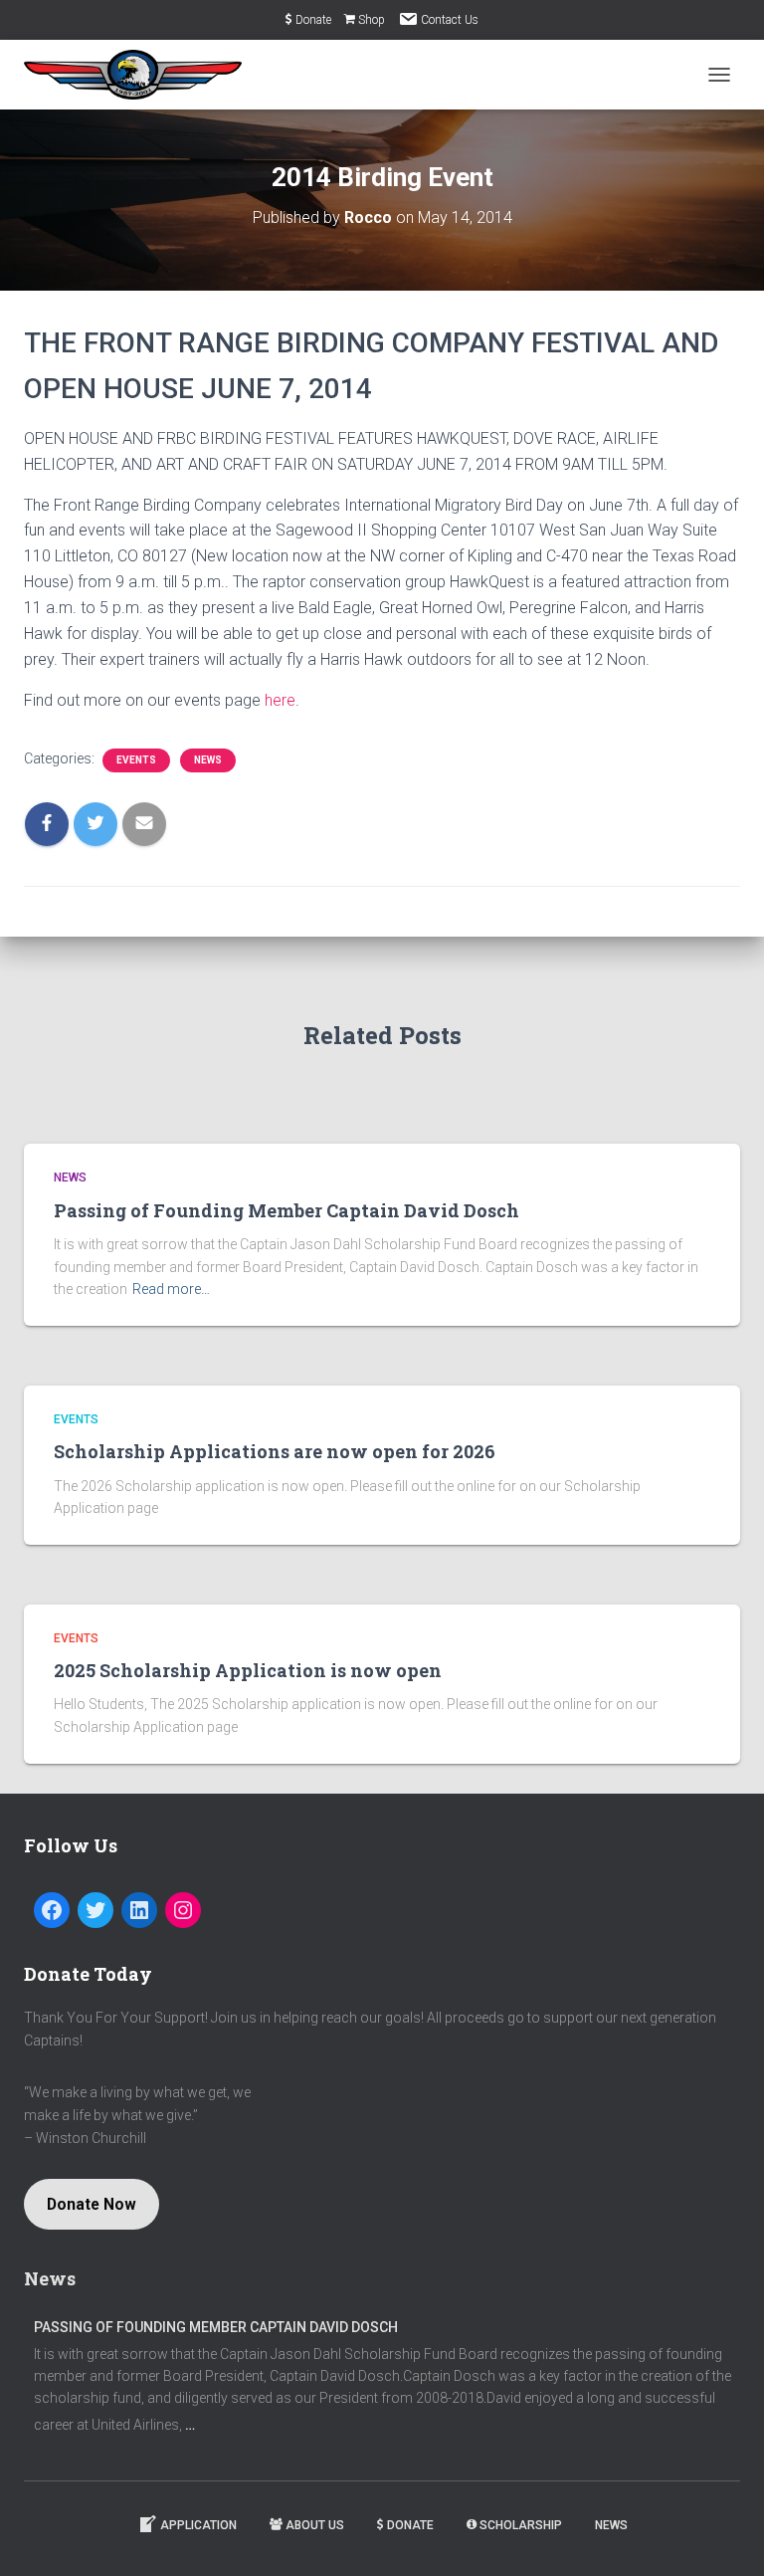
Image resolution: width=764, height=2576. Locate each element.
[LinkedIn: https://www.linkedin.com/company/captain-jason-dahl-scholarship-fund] (139, 1910)
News (208, 760)
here (280, 700)
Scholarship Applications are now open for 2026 (275, 1451)
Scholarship (521, 2525)
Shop (372, 20)
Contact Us (450, 20)
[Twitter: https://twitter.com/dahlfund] (95, 1910)
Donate (313, 20)
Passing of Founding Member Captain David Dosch (286, 1210)
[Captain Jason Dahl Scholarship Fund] (140, 75)
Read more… (171, 1289)
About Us (315, 2525)
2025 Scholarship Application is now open (248, 1670)
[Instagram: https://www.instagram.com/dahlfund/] (183, 1910)
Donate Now (92, 2204)
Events (136, 760)
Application (198, 2525)
